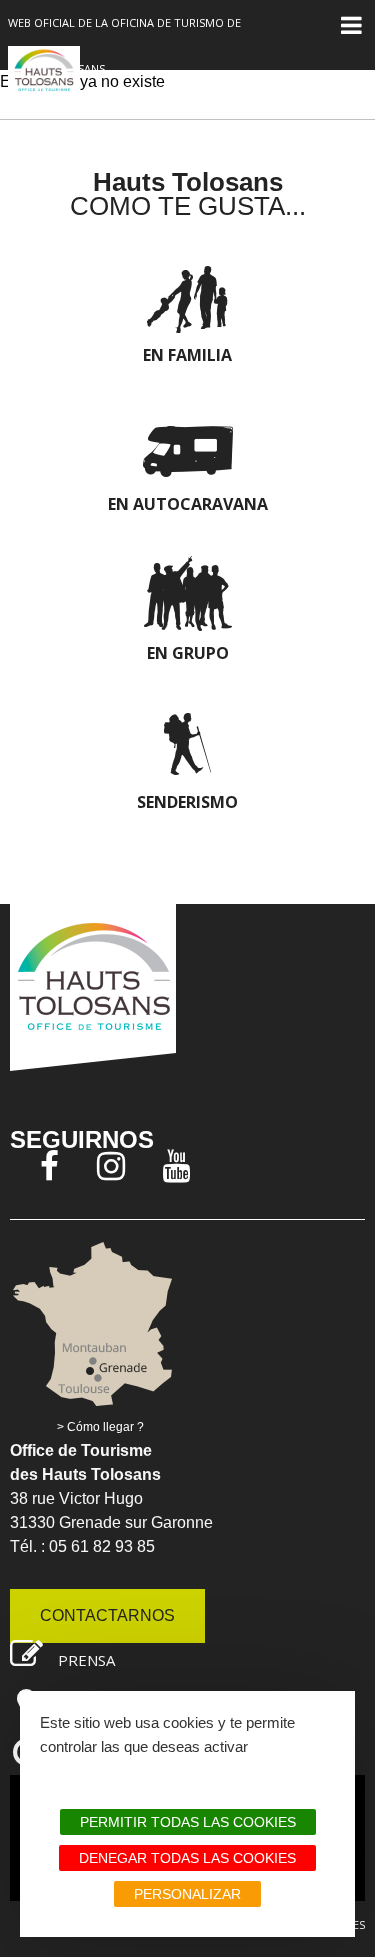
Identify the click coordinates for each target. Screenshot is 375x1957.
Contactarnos (107, 1615)
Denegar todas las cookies (187, 1858)
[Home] (44, 81)
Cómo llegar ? (105, 1427)
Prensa (86, 1660)
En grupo (188, 653)
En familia (187, 355)
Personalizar (187, 1894)
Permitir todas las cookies (188, 1822)
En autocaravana (188, 504)
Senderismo (187, 802)
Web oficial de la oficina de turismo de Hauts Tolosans (124, 45)
